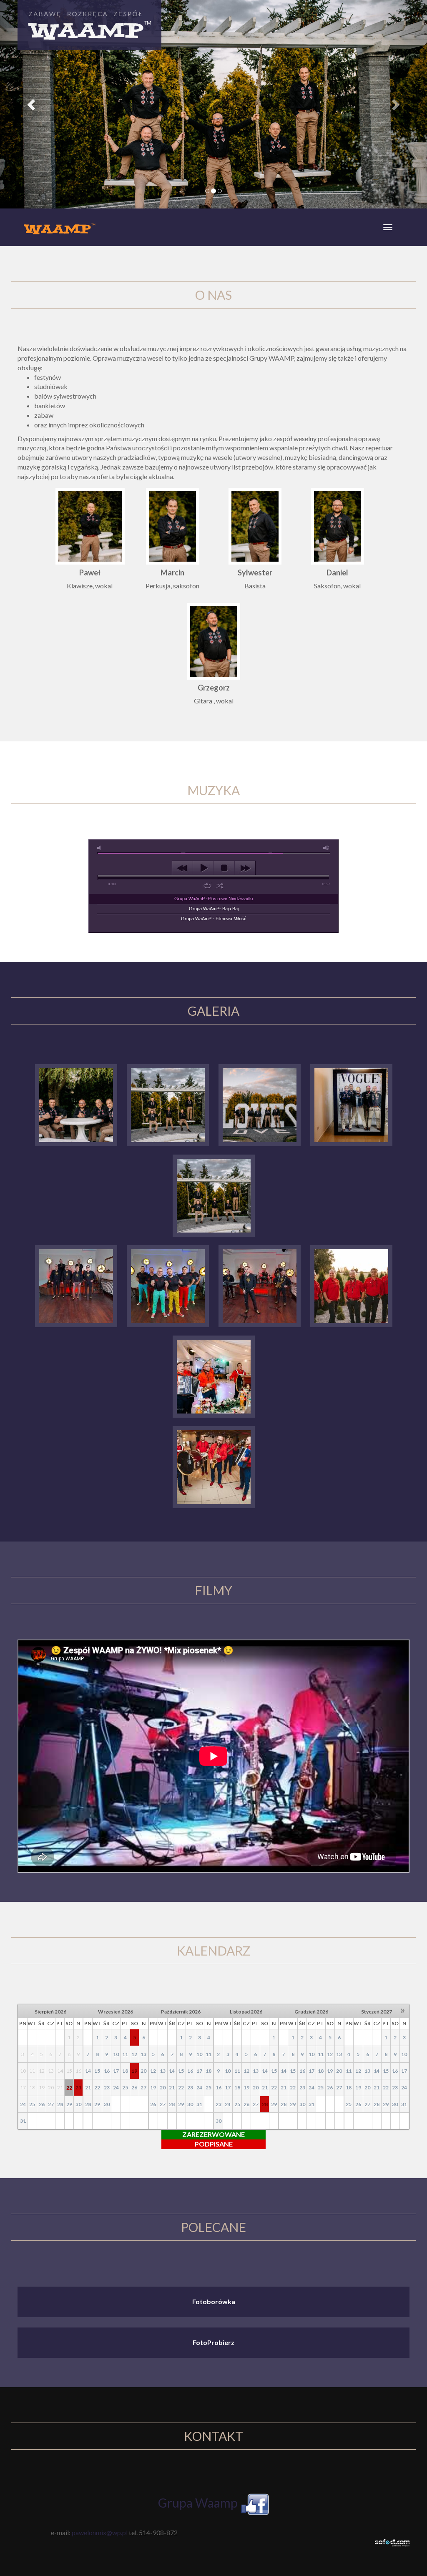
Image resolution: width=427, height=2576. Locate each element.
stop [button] (224, 868)
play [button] (203, 868)
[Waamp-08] (260, 1104)
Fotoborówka (214, 2301)
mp (230, 2503)
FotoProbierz (213, 2342)
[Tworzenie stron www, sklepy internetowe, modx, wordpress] (392, 2542)
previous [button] (182, 868)
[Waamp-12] (168, 1104)
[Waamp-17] (76, 1104)
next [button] (245, 868)
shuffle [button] (220, 886)
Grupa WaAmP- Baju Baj (214, 909)
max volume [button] (327, 848)
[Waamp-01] (351, 1104)
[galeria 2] (76, 1285)
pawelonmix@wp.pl (100, 2532)
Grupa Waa (189, 2503)
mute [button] (100, 848)
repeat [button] (207, 886)
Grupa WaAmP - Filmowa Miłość (214, 919)
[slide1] (214, 1194)
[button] (32, 104)
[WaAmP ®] (168, 1285)
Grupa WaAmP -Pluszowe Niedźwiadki (213, 899)
